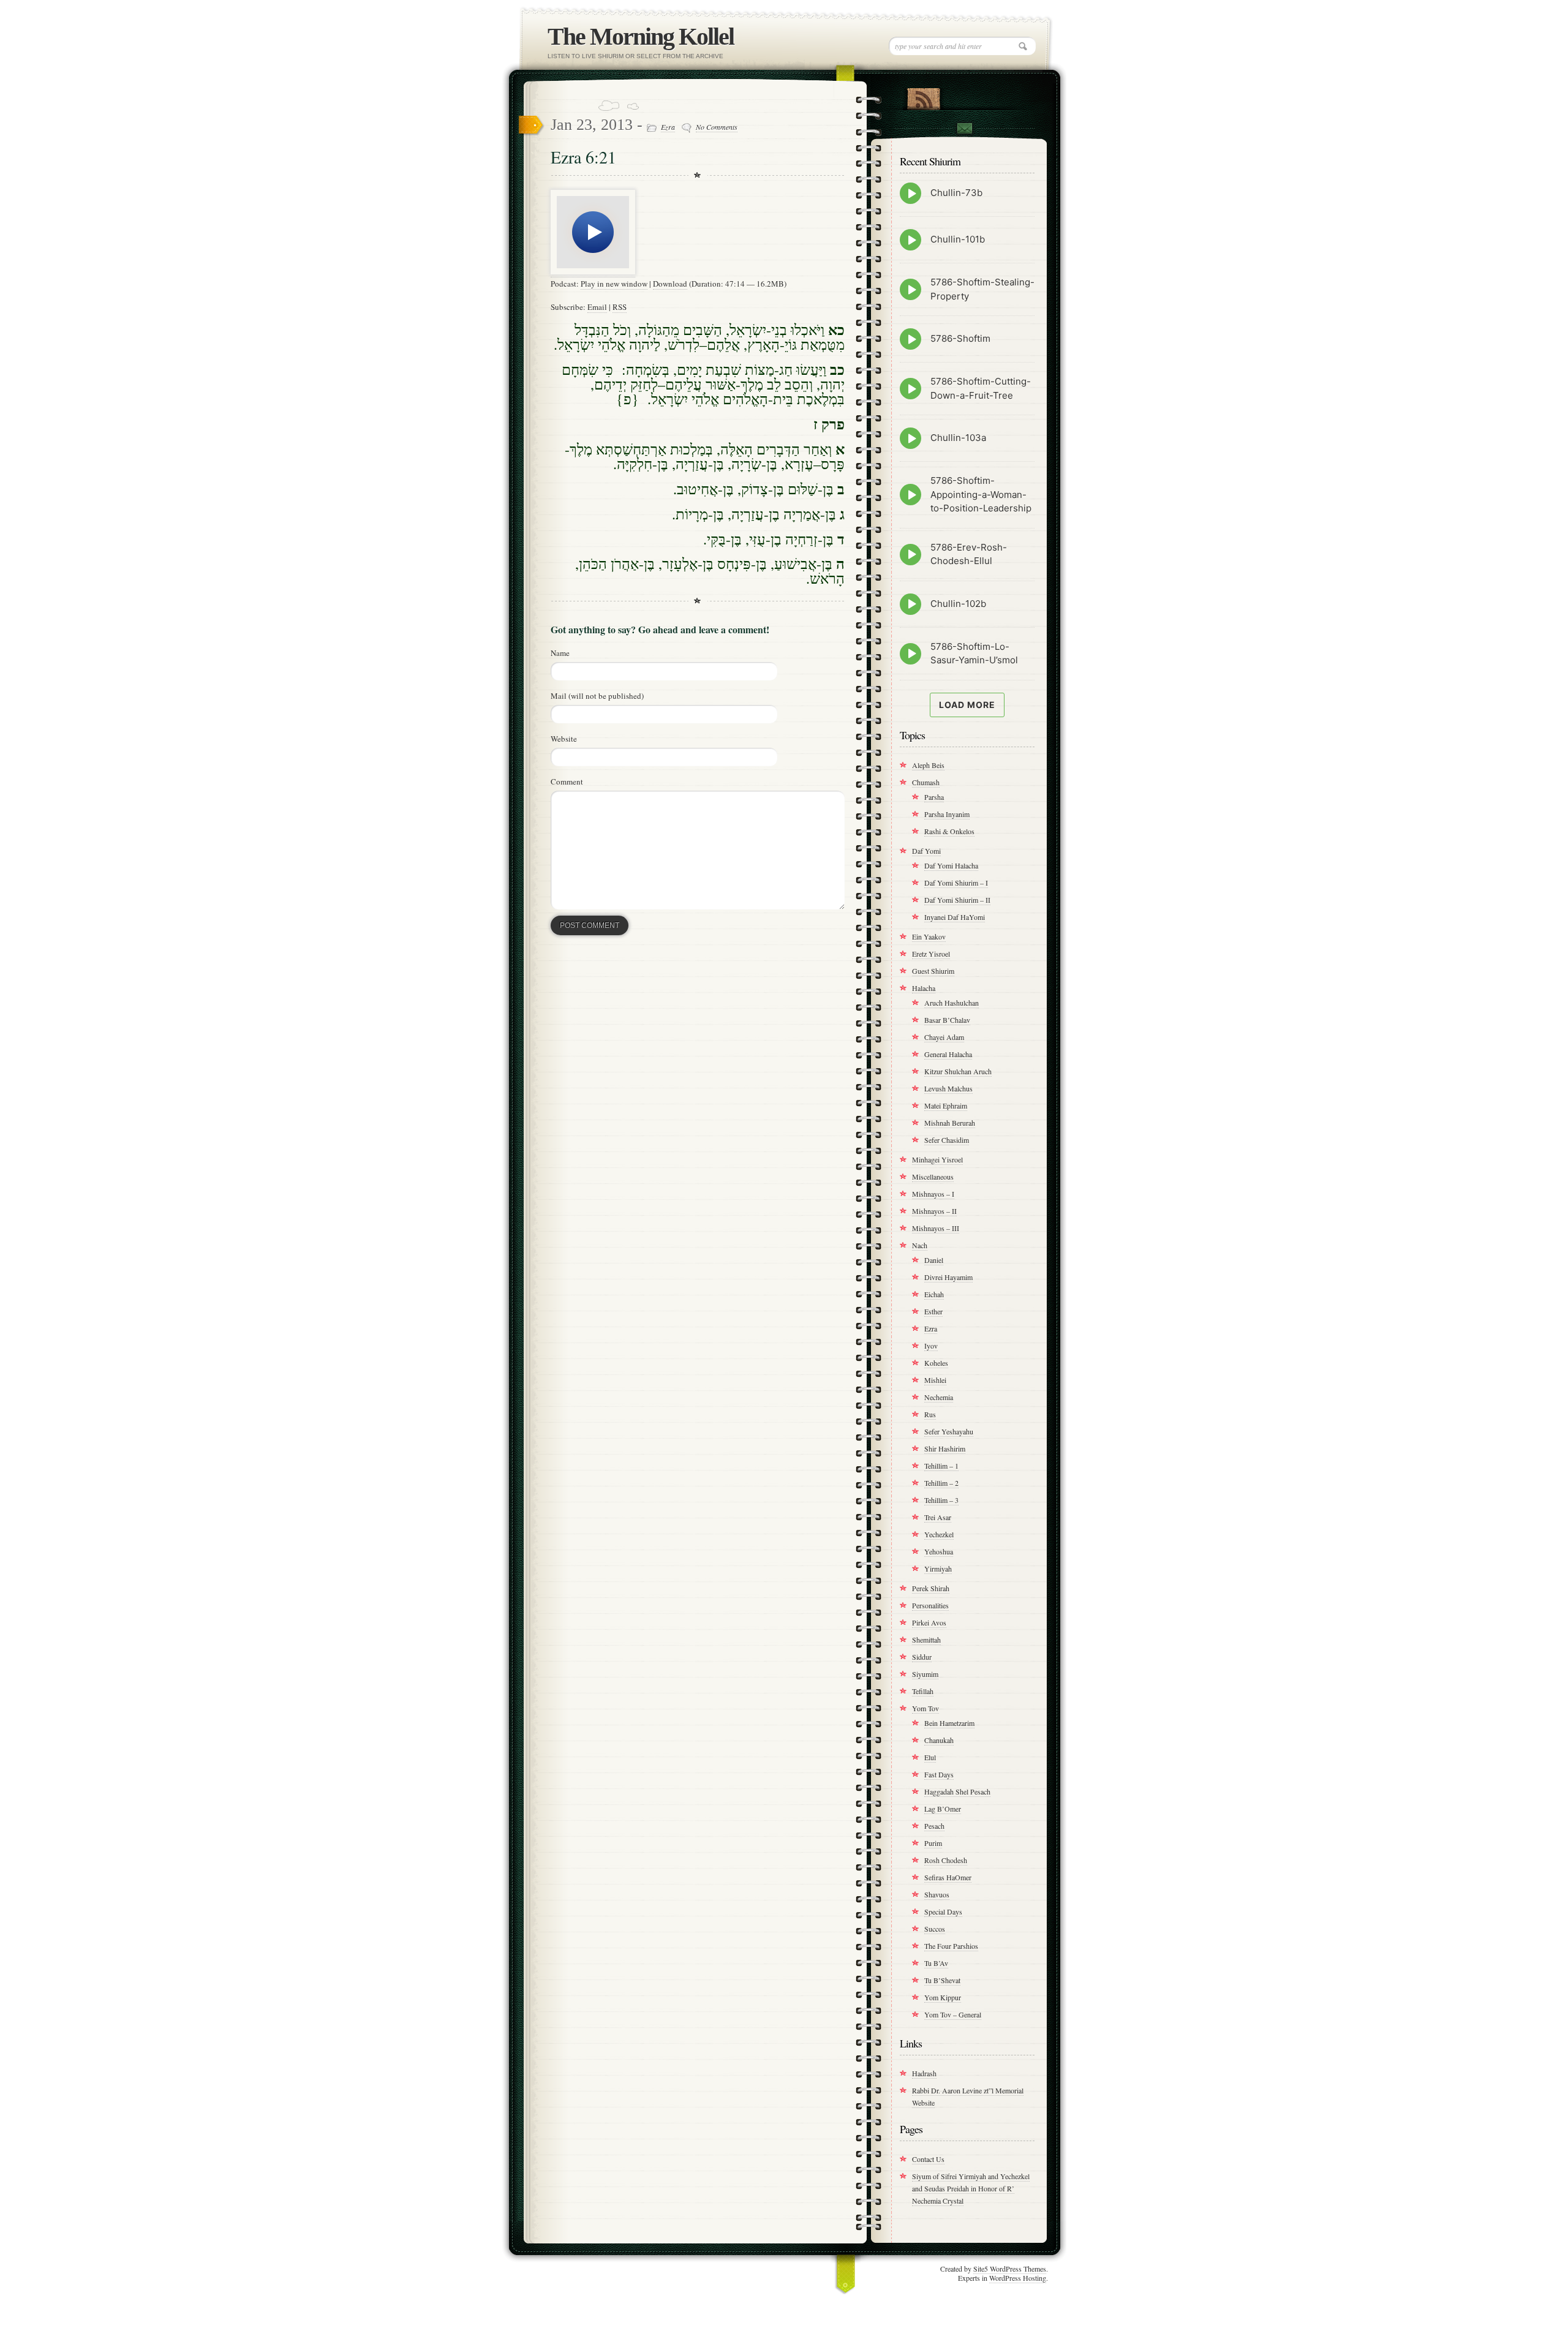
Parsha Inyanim (947, 814)
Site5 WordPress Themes (1010, 2269)
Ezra (668, 127)
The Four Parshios (951, 1946)
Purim (933, 1843)
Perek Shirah (931, 1588)
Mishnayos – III (936, 1228)
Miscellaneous (933, 1177)
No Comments (717, 127)
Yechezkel (939, 1534)
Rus (930, 1414)
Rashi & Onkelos (949, 831)
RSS (620, 307)
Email (597, 307)
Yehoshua (939, 1551)
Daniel (934, 1260)
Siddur (922, 1657)
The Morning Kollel (641, 36)
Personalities (930, 1605)
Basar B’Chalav (947, 1020)
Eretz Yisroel (931, 954)
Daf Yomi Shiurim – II (957, 900)
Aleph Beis (928, 765)
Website (564, 739)
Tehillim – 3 (941, 1500)
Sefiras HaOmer (948, 1877)
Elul (930, 1757)
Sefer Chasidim (947, 1140)
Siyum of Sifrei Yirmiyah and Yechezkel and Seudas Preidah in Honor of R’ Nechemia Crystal (971, 2188)
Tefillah (923, 1691)
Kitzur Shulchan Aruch (958, 1071)
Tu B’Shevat (942, 1980)
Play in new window (614, 284)
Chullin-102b (958, 604)
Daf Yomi (926, 851)
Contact (964, 130)
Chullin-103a (958, 438)
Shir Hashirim (945, 1448)
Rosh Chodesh (946, 1860)
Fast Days (939, 1774)
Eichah (934, 1294)
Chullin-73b (956, 193)
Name (560, 653)
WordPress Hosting (1018, 2278)
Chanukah (939, 1740)
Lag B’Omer (943, 1809)
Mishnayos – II (934, 1211)
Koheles (936, 1363)
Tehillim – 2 (941, 1483)
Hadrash (924, 2073)
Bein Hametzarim (949, 1723)
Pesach (934, 1826)
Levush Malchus (948, 1088)
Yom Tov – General (953, 2014)
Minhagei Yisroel (937, 1159)
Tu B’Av (936, 1963)
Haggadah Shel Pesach (957, 1791)
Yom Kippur (943, 1997)
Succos (935, 1929)
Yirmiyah (938, 1569)
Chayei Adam (944, 1037)
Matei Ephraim (946, 1105)
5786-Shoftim (960, 338)
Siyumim (925, 1674)
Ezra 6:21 (583, 157)
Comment (567, 781)
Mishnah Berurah (950, 1123)
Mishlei (935, 1380)
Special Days (943, 1911)
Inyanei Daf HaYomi (955, 917)
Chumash (926, 782)
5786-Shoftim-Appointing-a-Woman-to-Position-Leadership (981, 494)
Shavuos (937, 1894)
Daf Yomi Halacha (951, 865)
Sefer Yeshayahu (949, 1431)
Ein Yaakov (929, 936)
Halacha (924, 988)
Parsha (934, 797)
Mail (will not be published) (597, 696)
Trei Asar (938, 1517)
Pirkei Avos (929, 1622)
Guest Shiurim (933, 971)
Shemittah (926, 1640)
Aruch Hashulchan (952, 1003)
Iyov (931, 1346)
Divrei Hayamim (948, 1277)
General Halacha (948, 1054)
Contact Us (928, 2159)
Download (670, 284)
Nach (920, 1245)
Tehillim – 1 (941, 1466)
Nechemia (939, 1397)
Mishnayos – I (933, 1194)
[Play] (593, 272)
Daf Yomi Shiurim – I (956, 883)
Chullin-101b (958, 239)
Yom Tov (925, 1708)
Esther (933, 1311)
